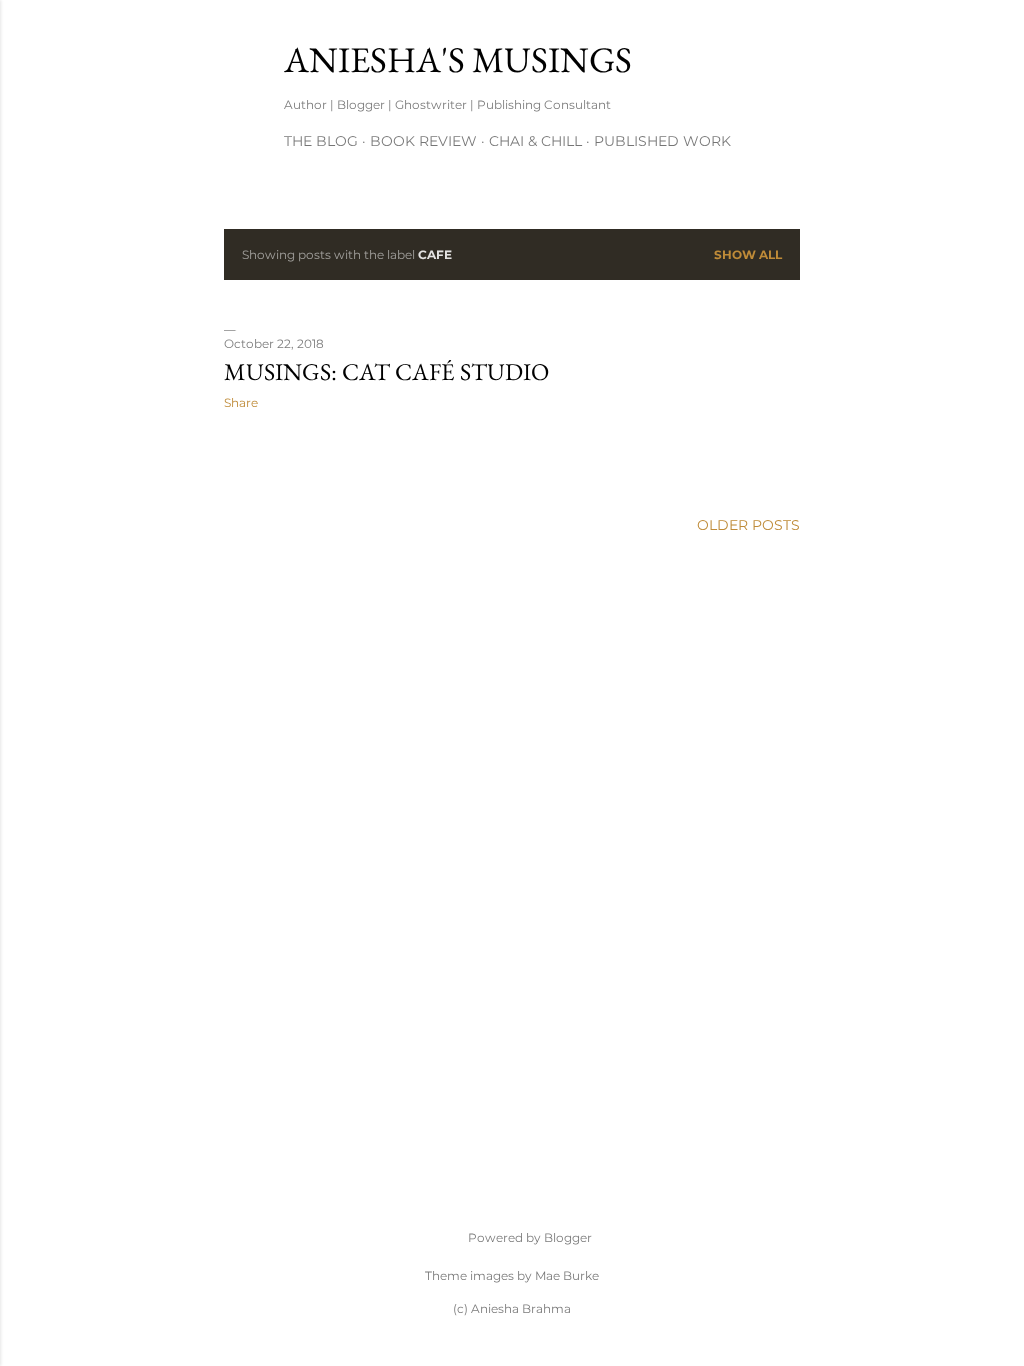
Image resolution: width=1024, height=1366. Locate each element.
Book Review (423, 141)
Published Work (662, 141)
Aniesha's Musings (458, 59)
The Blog (321, 141)
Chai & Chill (535, 141)
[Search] (788, 55)
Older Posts (748, 525)
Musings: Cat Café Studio (386, 371)
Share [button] (241, 402)
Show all (748, 254)
